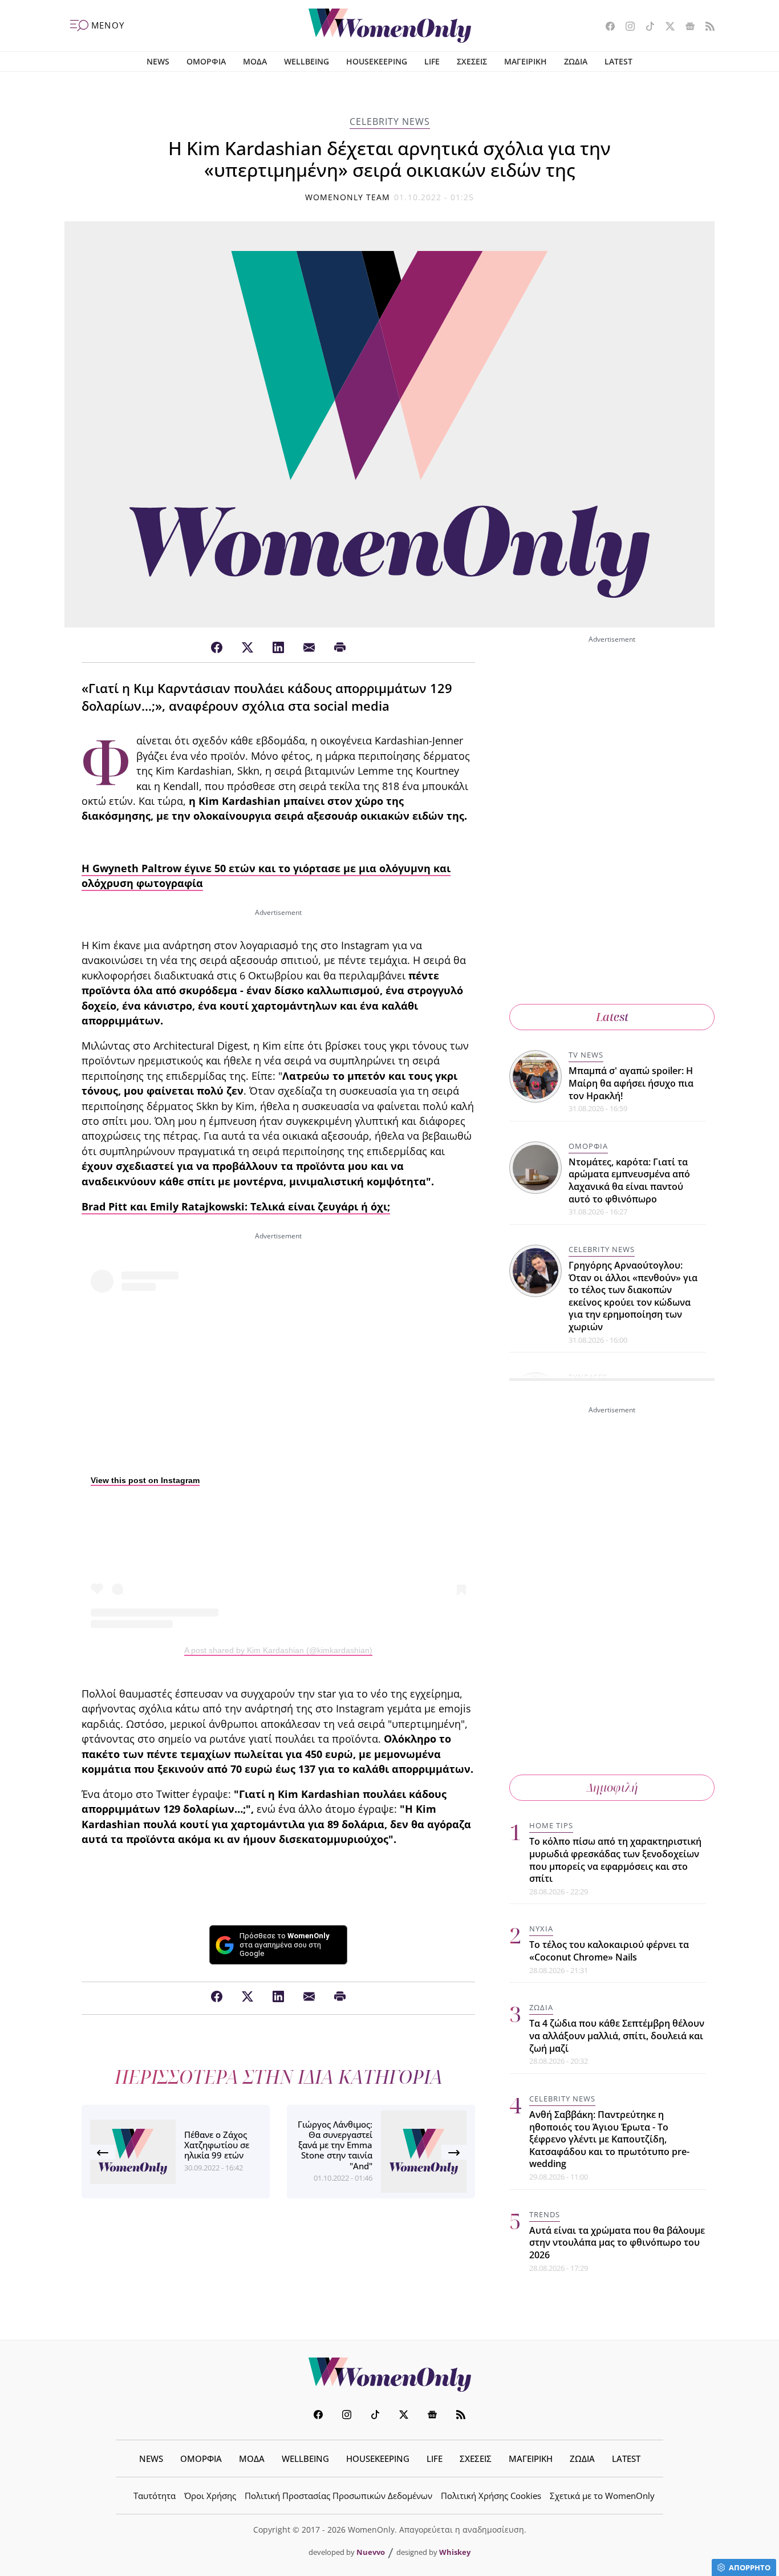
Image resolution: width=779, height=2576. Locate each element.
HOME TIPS (551, 1825)
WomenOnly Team (348, 197)
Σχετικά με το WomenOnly (602, 2496)
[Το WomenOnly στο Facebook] (606, 27)
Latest (612, 1017)
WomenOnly (389, 2375)
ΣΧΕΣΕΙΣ (472, 61)
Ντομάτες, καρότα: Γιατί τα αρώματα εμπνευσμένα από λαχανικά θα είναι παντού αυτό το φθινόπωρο (629, 1180)
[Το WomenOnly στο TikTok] (646, 27)
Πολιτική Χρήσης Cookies (491, 2496)
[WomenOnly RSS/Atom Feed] (706, 27)
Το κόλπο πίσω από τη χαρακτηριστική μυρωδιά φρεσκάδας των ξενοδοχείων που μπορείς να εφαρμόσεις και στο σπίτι (615, 1860)
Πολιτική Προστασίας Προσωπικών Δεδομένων (338, 2496)
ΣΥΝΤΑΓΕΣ (588, 1377)
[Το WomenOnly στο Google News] (686, 27)
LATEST (618, 61)
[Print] (340, 648)
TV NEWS (586, 1055)
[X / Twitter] (248, 648)
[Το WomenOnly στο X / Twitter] (666, 27)
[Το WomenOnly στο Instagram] (626, 27)
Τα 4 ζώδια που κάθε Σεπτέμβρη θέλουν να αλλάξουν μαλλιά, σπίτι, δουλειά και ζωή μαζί (617, 2036)
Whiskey (455, 2552)
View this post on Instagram (145, 1480)
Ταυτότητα (155, 2496)
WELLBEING (307, 61)
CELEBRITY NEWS (390, 121)
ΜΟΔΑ (255, 61)
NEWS (158, 61)
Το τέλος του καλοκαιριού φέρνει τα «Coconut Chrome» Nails (609, 1951)
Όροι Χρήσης (210, 2496)
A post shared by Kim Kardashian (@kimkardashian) (278, 1650)
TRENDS (545, 2214)
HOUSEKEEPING (377, 61)
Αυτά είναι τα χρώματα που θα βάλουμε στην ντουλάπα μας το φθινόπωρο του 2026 (617, 2243)
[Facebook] (217, 648)
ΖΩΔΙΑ (576, 61)
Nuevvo (371, 2552)
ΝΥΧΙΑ (541, 1929)
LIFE (432, 61)
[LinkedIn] (278, 648)
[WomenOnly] (390, 26)
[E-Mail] (309, 648)
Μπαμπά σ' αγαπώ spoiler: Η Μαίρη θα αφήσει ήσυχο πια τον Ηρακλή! (631, 1083)
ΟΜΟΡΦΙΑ (206, 61)
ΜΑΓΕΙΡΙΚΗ (526, 61)
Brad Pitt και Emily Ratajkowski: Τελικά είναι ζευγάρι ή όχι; (236, 1206)
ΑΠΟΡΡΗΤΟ (750, 2567)
